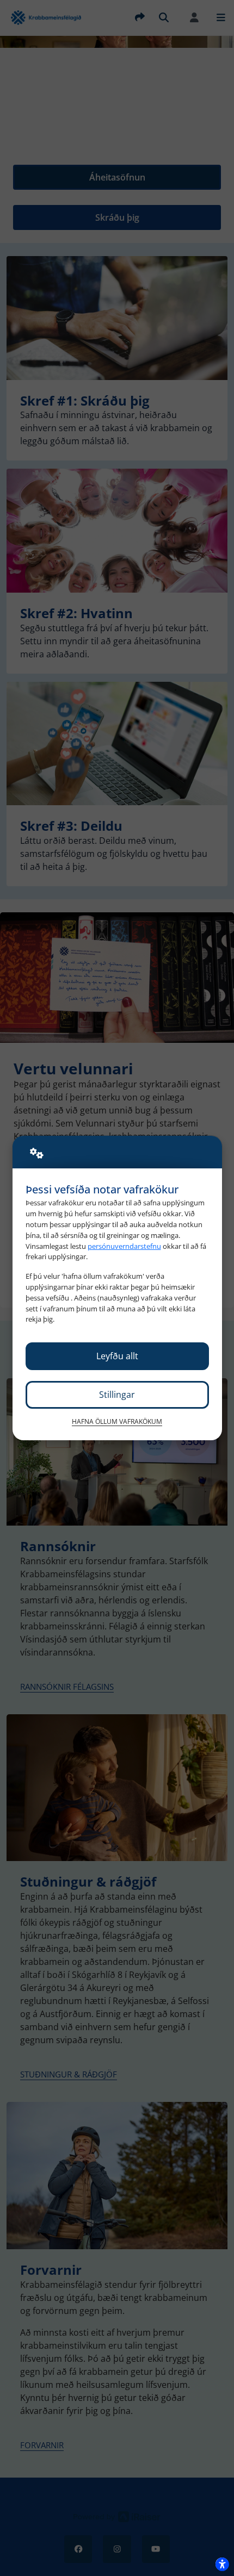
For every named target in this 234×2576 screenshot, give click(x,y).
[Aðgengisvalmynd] (222, 2564)
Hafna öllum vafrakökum (117, 1421)
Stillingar (117, 1395)
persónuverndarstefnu (124, 1246)
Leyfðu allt (117, 1356)
